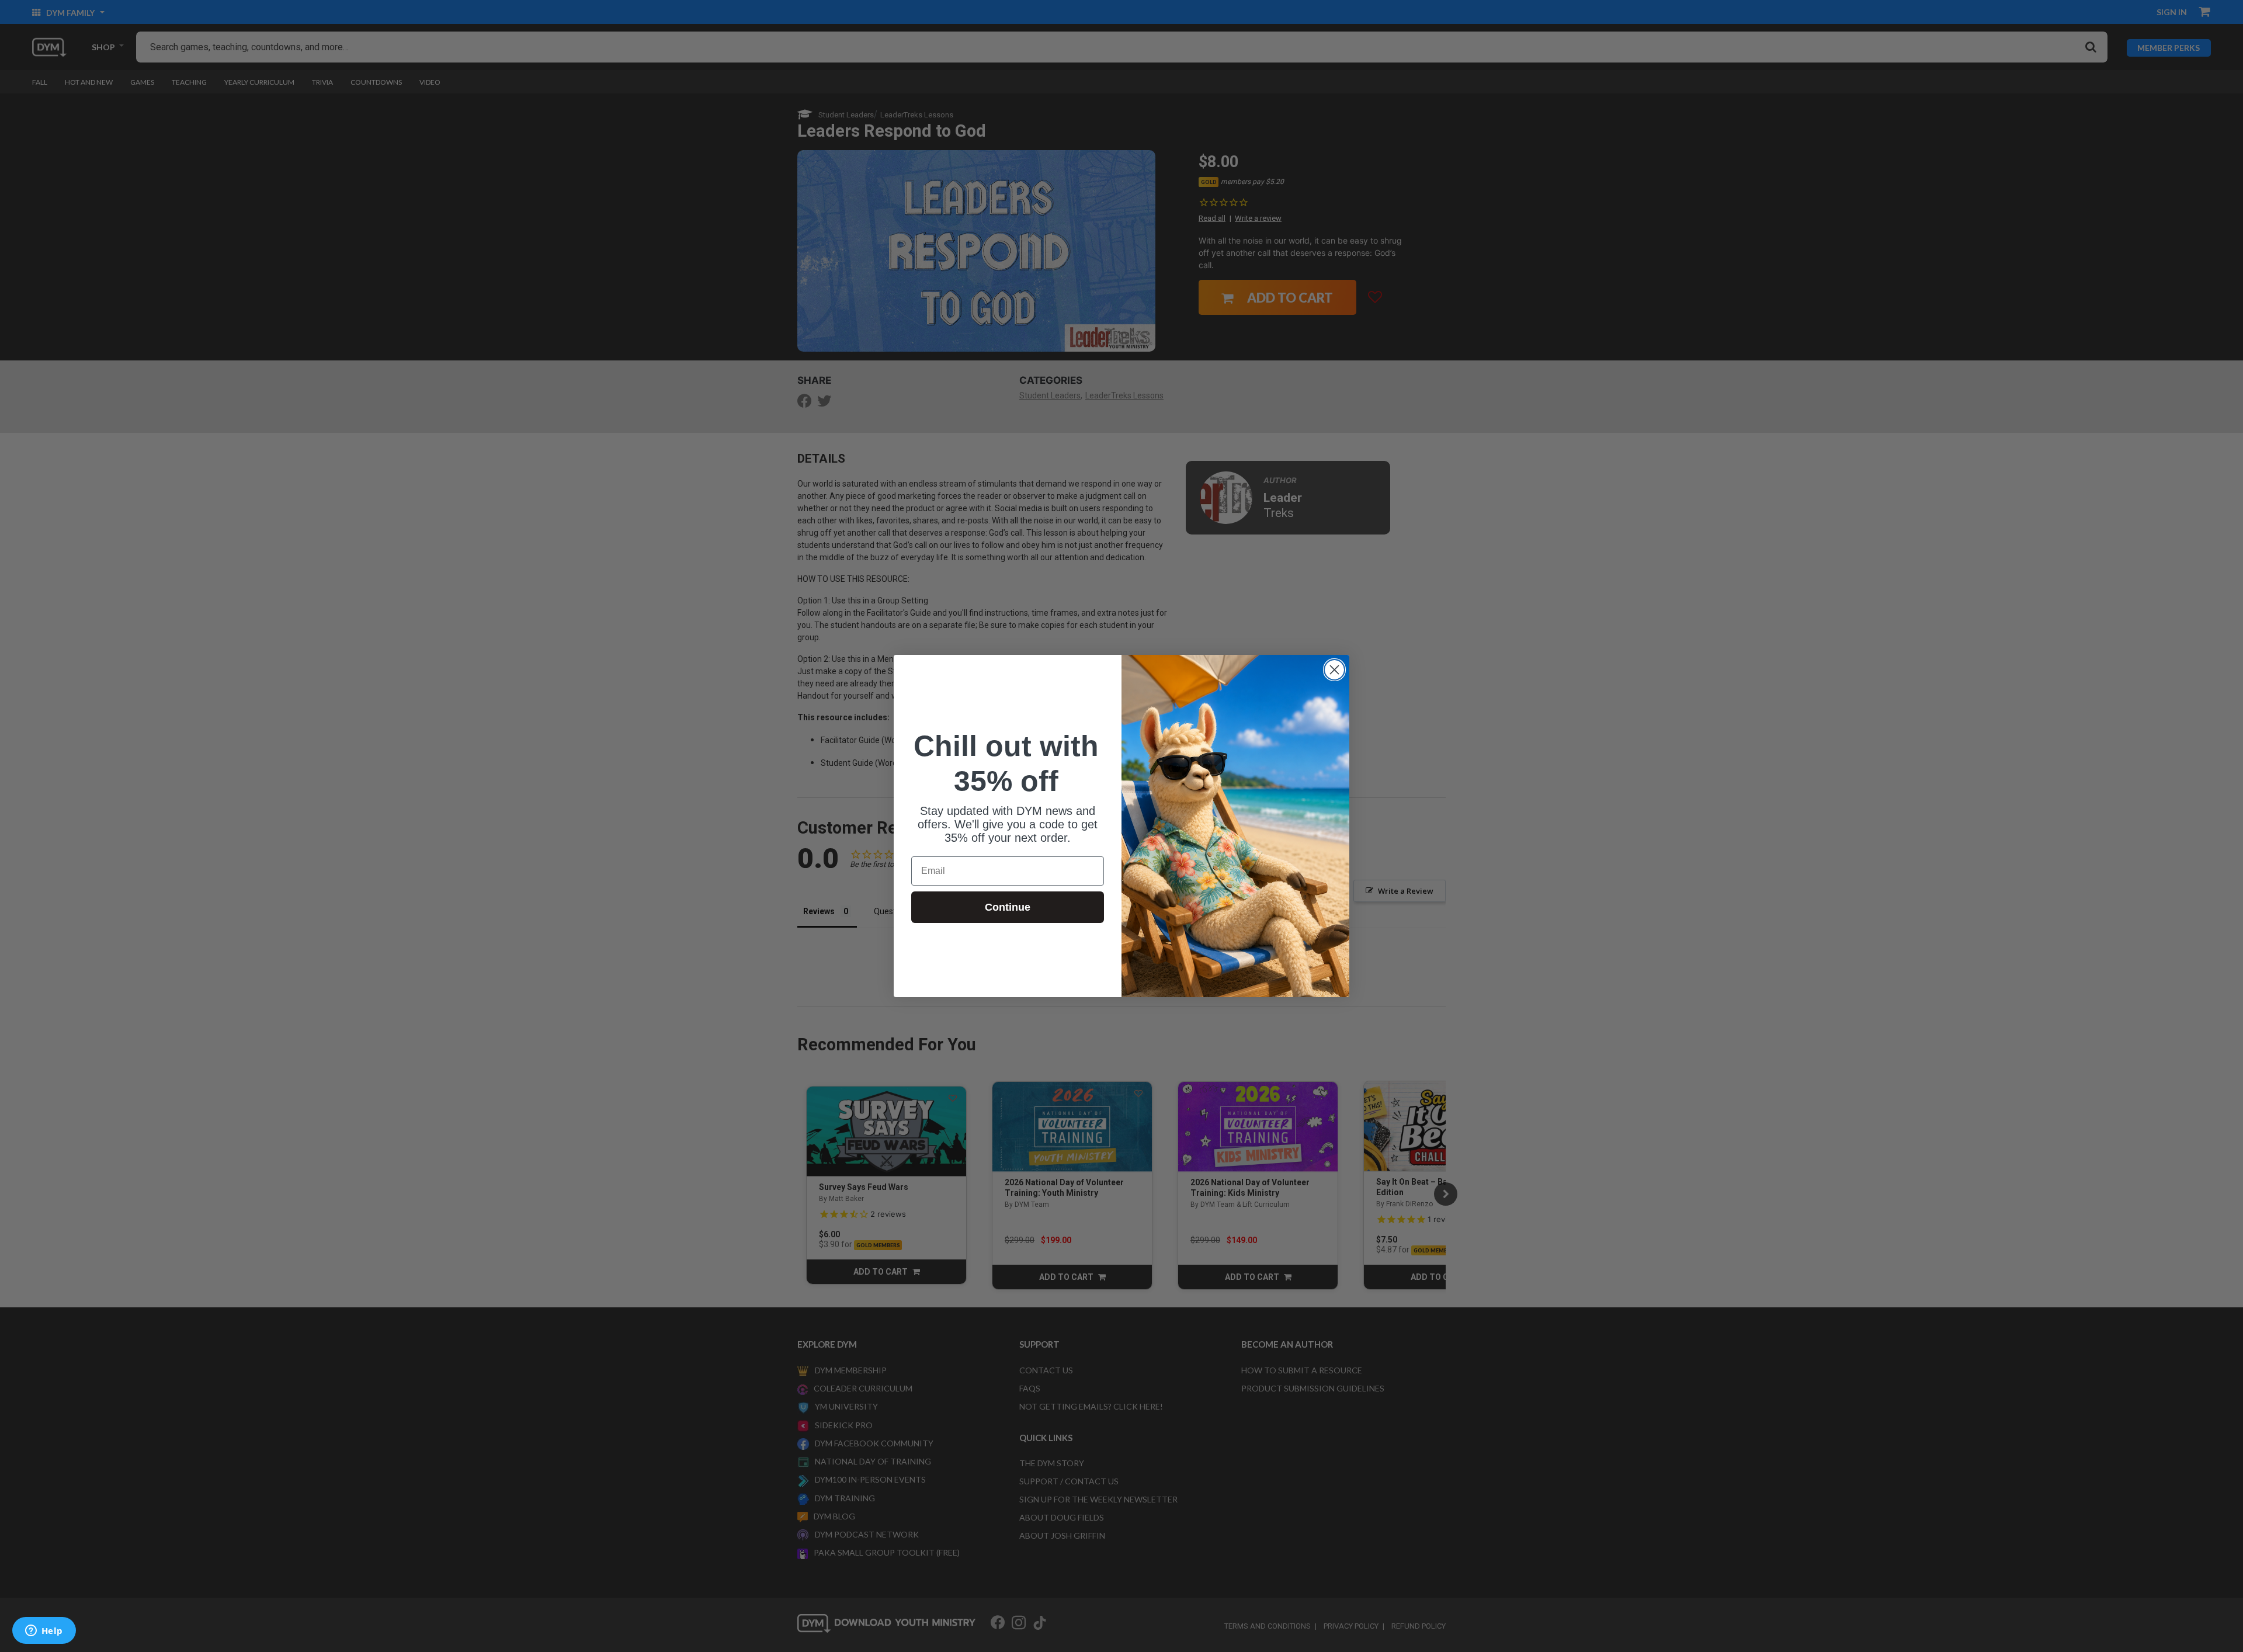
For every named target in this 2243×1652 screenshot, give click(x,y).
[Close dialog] (1334, 670)
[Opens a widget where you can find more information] (44, 1632)
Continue (1008, 907)
